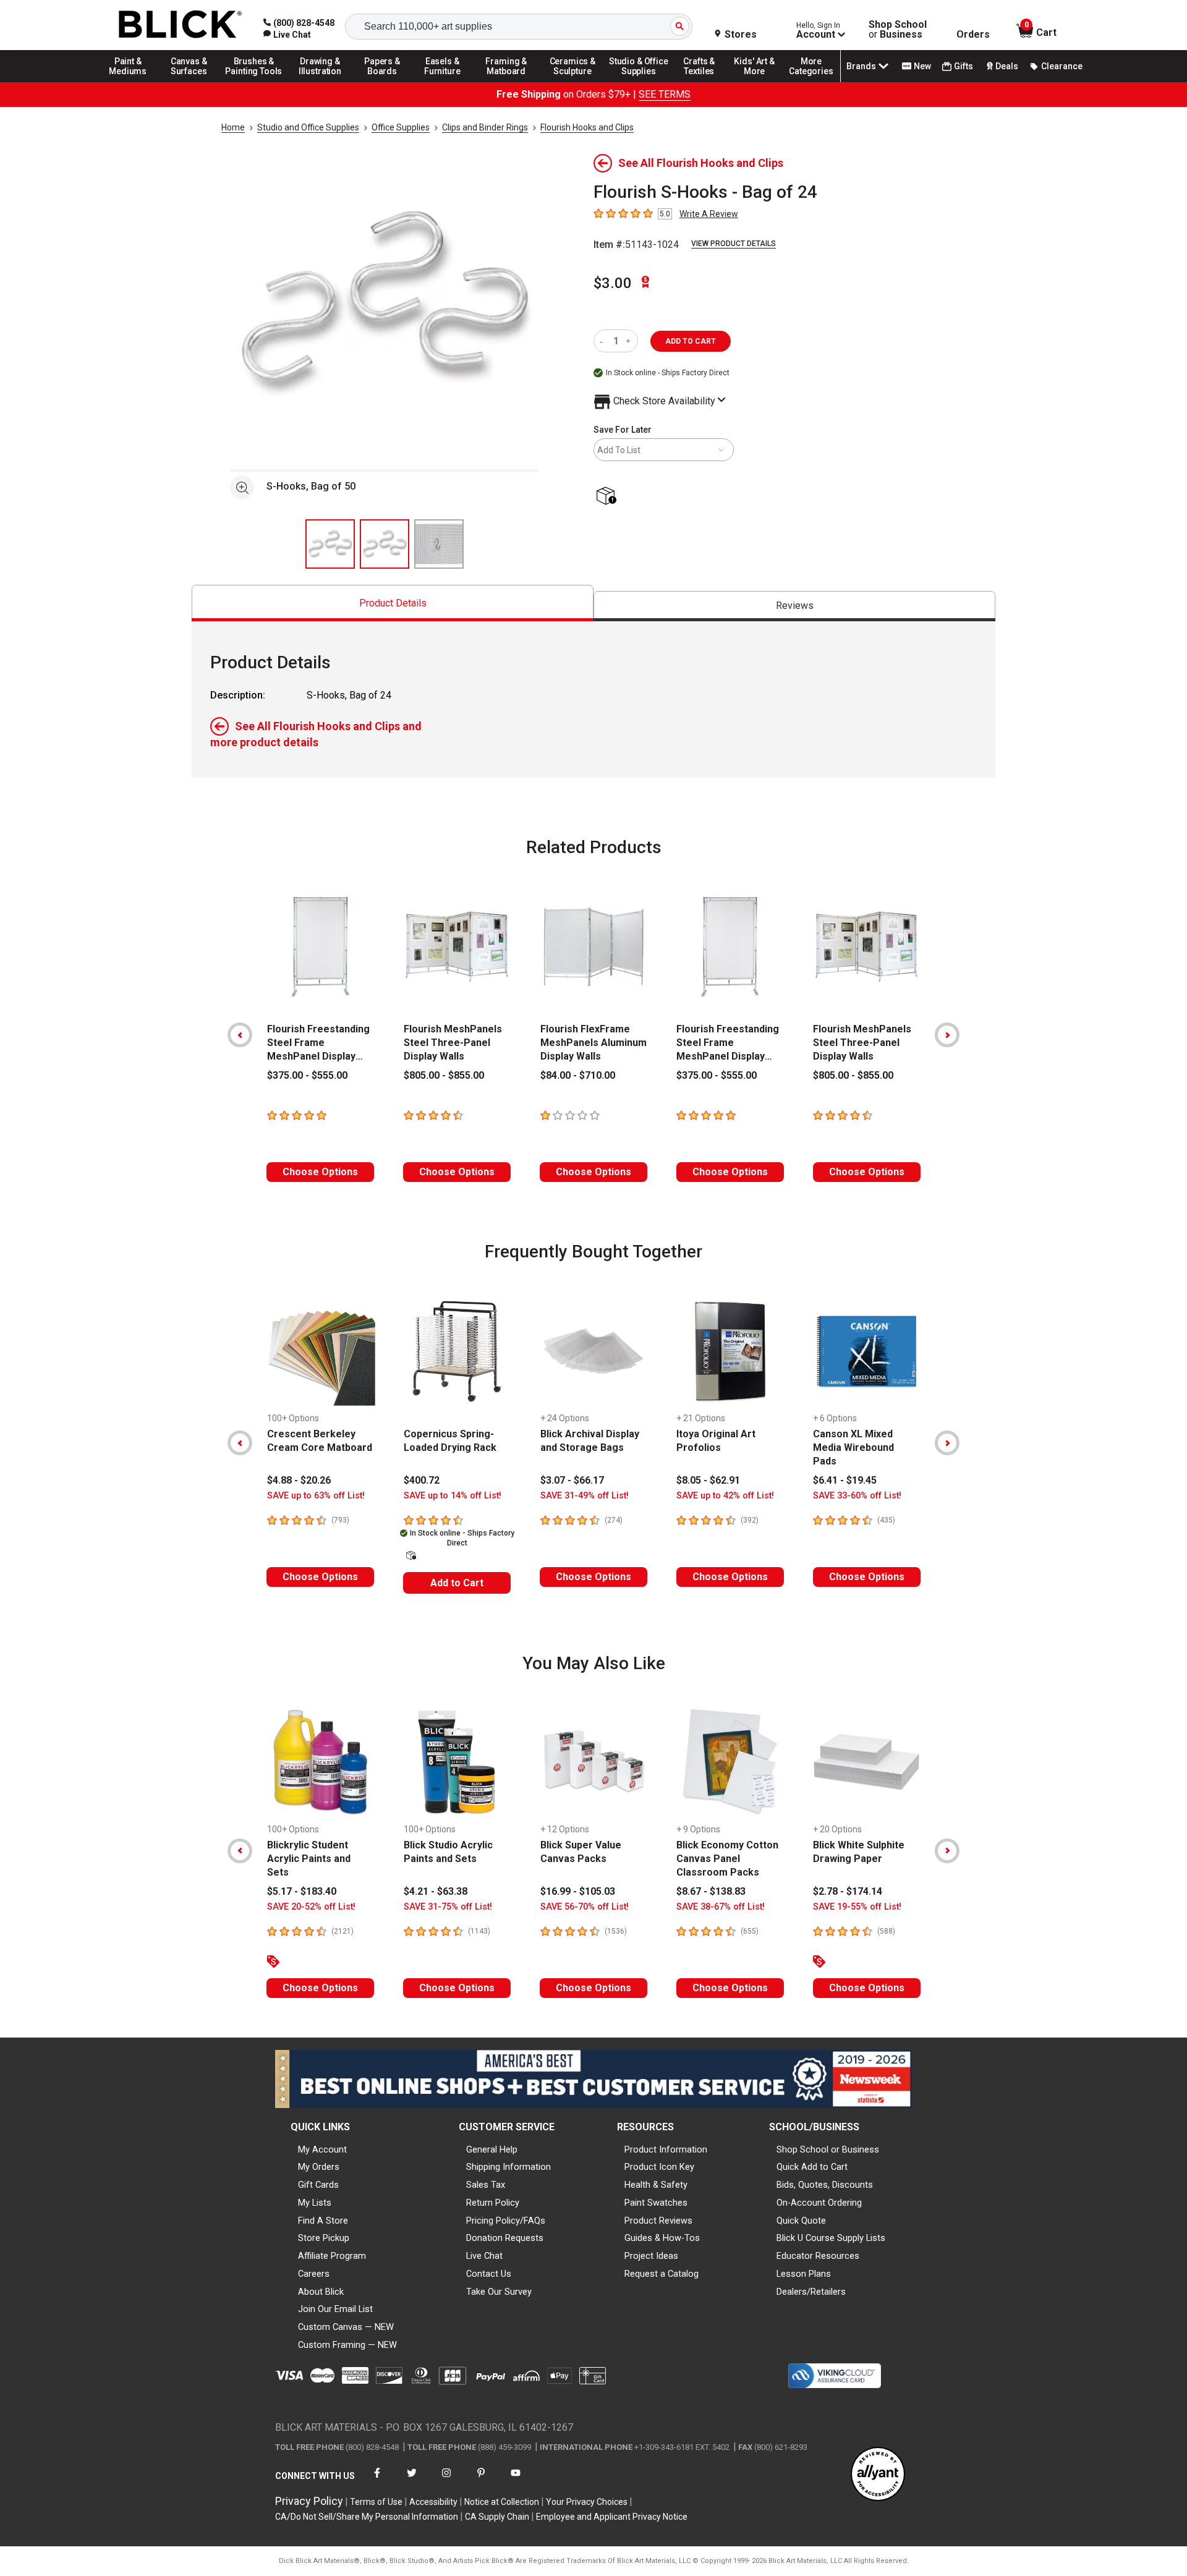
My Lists (315, 2203)
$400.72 (422, 1480)
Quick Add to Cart (812, 2167)
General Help (492, 2149)
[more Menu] (811, 82)
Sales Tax (486, 2185)
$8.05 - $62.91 (708, 1480)
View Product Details (734, 244)
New (922, 66)
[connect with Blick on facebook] (377, 2480)
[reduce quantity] (604, 341)
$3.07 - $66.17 (572, 1480)
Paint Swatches (656, 2203)
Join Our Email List (335, 2309)
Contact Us (489, 2274)
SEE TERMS (665, 94)
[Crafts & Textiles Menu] (705, 82)
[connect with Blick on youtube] (516, 2480)
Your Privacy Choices (587, 2502)
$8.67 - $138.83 (711, 1891)
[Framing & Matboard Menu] (506, 82)
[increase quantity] (630, 341)
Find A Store (323, 2221)
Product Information (666, 2149)
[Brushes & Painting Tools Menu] (254, 82)
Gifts (964, 66)
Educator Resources (818, 2256)
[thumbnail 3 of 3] (439, 544)
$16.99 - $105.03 (578, 1891)
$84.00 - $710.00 (578, 1075)
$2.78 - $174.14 (848, 1891)
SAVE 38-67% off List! (721, 1907)
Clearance (1062, 66)
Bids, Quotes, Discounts (825, 2185)
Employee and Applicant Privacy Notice (612, 2517)
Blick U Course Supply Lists (831, 2238)
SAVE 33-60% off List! (857, 1496)
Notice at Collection (502, 2502)
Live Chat (484, 2256)
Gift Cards (318, 2185)
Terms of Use (376, 2502)
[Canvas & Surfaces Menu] (190, 82)
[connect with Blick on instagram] (446, 2480)
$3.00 (613, 283)
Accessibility (433, 2502)
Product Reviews (658, 2221)
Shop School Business (898, 30)
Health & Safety (656, 2185)
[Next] (947, 1035)
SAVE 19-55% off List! (857, 1907)
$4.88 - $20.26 (299, 1480)
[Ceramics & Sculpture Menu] (572, 82)
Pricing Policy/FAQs (506, 2221)
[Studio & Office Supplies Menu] (639, 82)
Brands (861, 66)
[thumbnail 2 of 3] (385, 544)
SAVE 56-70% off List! (585, 1907)
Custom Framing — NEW (347, 2345)
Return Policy (493, 2203)
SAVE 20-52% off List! (311, 1907)
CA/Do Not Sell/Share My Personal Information (367, 2517)
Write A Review (709, 214)
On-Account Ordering (819, 2203)
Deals (1007, 66)
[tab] (393, 603)
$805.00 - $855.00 (444, 1075)
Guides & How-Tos (662, 2238)
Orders (973, 35)
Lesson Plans (804, 2274)
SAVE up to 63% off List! (316, 1496)
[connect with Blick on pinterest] (481, 2480)
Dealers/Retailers (811, 2292)
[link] (287, 35)
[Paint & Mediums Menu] (132, 82)
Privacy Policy (309, 2501)
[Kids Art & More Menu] (760, 82)
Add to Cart (457, 1583)
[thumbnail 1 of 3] (330, 544)
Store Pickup (324, 2238)
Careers (314, 2274)
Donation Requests (505, 2238)
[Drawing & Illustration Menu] (320, 82)
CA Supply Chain (497, 2517)
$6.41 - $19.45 (845, 1480)
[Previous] (240, 1035)
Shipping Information (508, 2167)
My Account (322, 2149)
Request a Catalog (662, 2274)
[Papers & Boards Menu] (386, 82)
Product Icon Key (659, 2167)
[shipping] (609, 497)
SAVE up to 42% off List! (725, 1496)
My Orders (319, 2167)
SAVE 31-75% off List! (448, 1907)
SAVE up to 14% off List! (453, 1496)
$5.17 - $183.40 (302, 1891)
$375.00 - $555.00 (307, 1075)
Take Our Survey (499, 2292)
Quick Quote (801, 2221)
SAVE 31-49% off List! (585, 1496)
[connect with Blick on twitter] (412, 2480)
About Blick (321, 2292)
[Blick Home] (181, 25)
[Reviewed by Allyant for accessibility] (878, 2475)
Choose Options (320, 1172)
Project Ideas (651, 2256)
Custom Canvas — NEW (346, 2327)
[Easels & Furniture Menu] (445, 82)
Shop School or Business (828, 2149)
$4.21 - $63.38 (436, 1891)
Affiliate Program (332, 2256)
